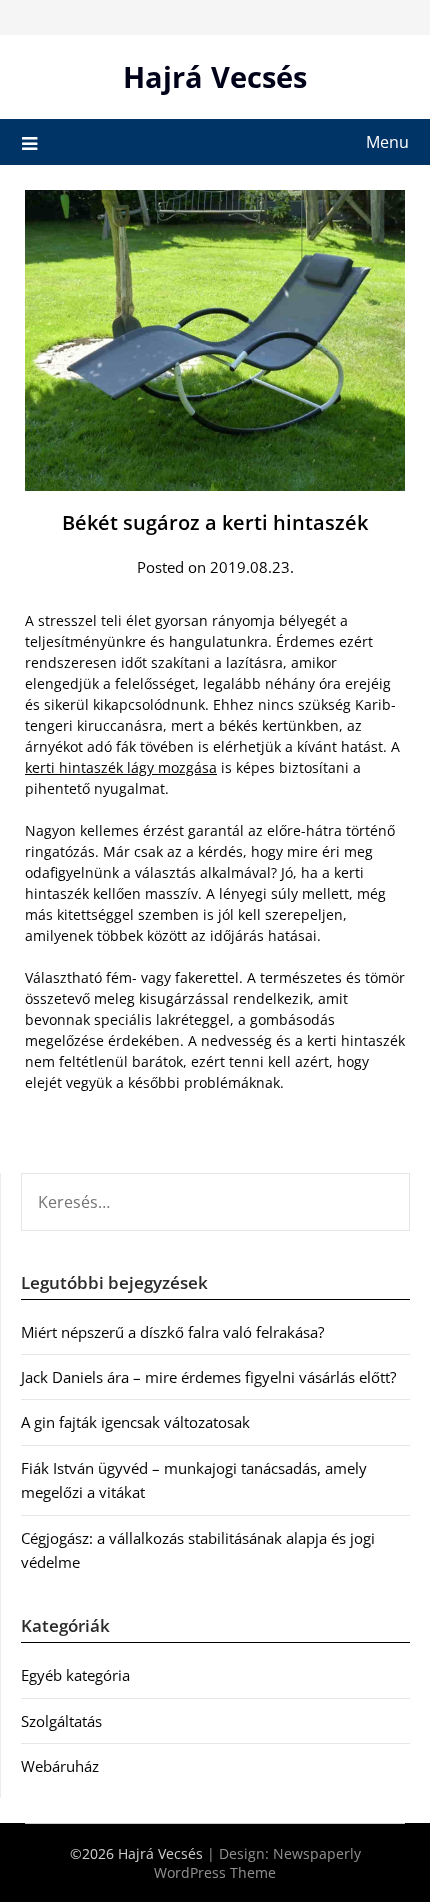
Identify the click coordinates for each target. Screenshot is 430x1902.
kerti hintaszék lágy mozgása (121, 767)
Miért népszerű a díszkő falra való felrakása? (172, 1332)
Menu (387, 142)
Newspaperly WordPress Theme (257, 1863)
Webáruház (60, 1766)
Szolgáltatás (61, 1721)
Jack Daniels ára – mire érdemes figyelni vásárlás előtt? (208, 1377)
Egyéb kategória (75, 1675)
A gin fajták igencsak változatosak (135, 1422)
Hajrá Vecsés (215, 76)
